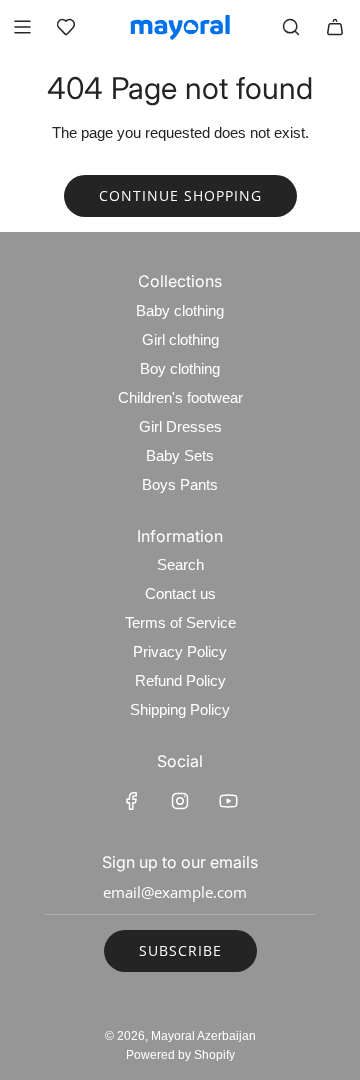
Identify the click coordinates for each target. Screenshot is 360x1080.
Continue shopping (180, 195)
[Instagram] (180, 801)
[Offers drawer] (66, 27)
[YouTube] (228, 801)
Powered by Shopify (180, 1055)
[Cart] (335, 27)
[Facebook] (132, 801)
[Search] (291, 27)
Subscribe (180, 950)
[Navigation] (22, 27)
